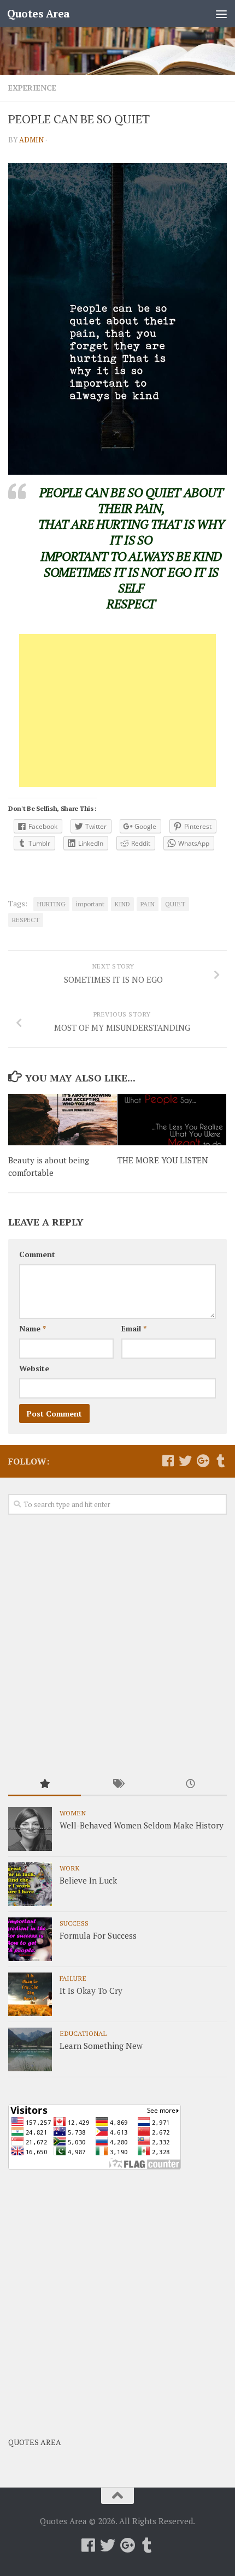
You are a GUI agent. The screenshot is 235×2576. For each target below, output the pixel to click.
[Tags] (117, 1785)
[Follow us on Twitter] (185, 1461)
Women (73, 1813)
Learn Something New (101, 2046)
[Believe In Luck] (30, 1884)
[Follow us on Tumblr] (220, 1461)
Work (69, 1868)
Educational (83, 2033)
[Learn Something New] (30, 2049)
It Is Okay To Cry (91, 1991)
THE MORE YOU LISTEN (163, 1160)
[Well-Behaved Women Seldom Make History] (30, 1829)
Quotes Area (39, 13)
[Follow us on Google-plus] (203, 1461)
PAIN (148, 904)
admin (31, 140)
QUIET (175, 904)
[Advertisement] (117, 710)
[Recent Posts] (190, 1785)
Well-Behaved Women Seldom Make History (142, 1825)
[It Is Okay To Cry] (30, 1994)
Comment (37, 1254)
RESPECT (26, 920)
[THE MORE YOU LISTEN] (172, 1120)
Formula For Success (98, 1935)
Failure (73, 1978)
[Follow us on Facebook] (168, 1461)
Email (134, 1328)
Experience (32, 88)
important (90, 904)
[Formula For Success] (30, 1939)
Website (34, 1368)
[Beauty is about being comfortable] (63, 1120)
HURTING (51, 904)
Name (33, 1328)
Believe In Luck (88, 1880)
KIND (122, 904)
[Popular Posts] (45, 1785)
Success (74, 1923)
